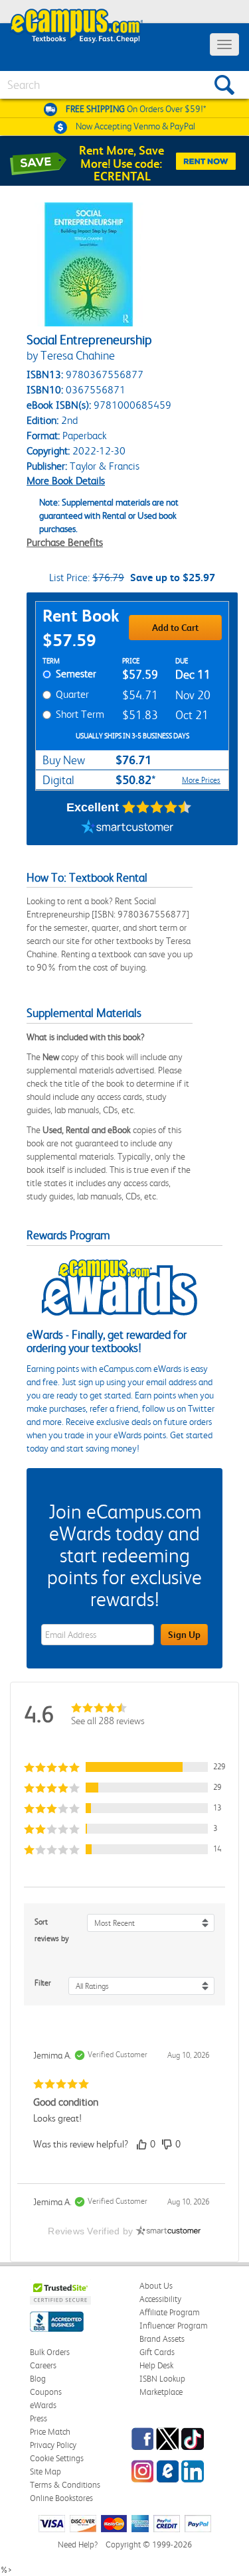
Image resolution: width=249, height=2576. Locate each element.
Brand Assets (162, 2339)
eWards (43, 2405)
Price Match (50, 2432)
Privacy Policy (53, 2445)
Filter (43, 1983)
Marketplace (161, 2392)
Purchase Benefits (65, 542)
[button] (124, 1767)
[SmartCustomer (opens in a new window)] (127, 829)
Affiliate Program (170, 2312)
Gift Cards (157, 2352)
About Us (156, 2286)
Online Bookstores (61, 2498)
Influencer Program (174, 2326)
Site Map (45, 2472)
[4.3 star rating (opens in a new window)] (157, 807)
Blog (38, 2379)
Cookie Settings (57, 2458)
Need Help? (78, 2544)
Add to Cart (175, 628)
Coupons (46, 2392)
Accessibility (160, 2299)
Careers (43, 2365)
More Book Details (66, 481)
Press (39, 2418)
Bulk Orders (50, 2352)
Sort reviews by (52, 1930)
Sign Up (184, 1635)
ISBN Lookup (162, 2379)
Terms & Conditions (65, 2485)
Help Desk (156, 2365)
